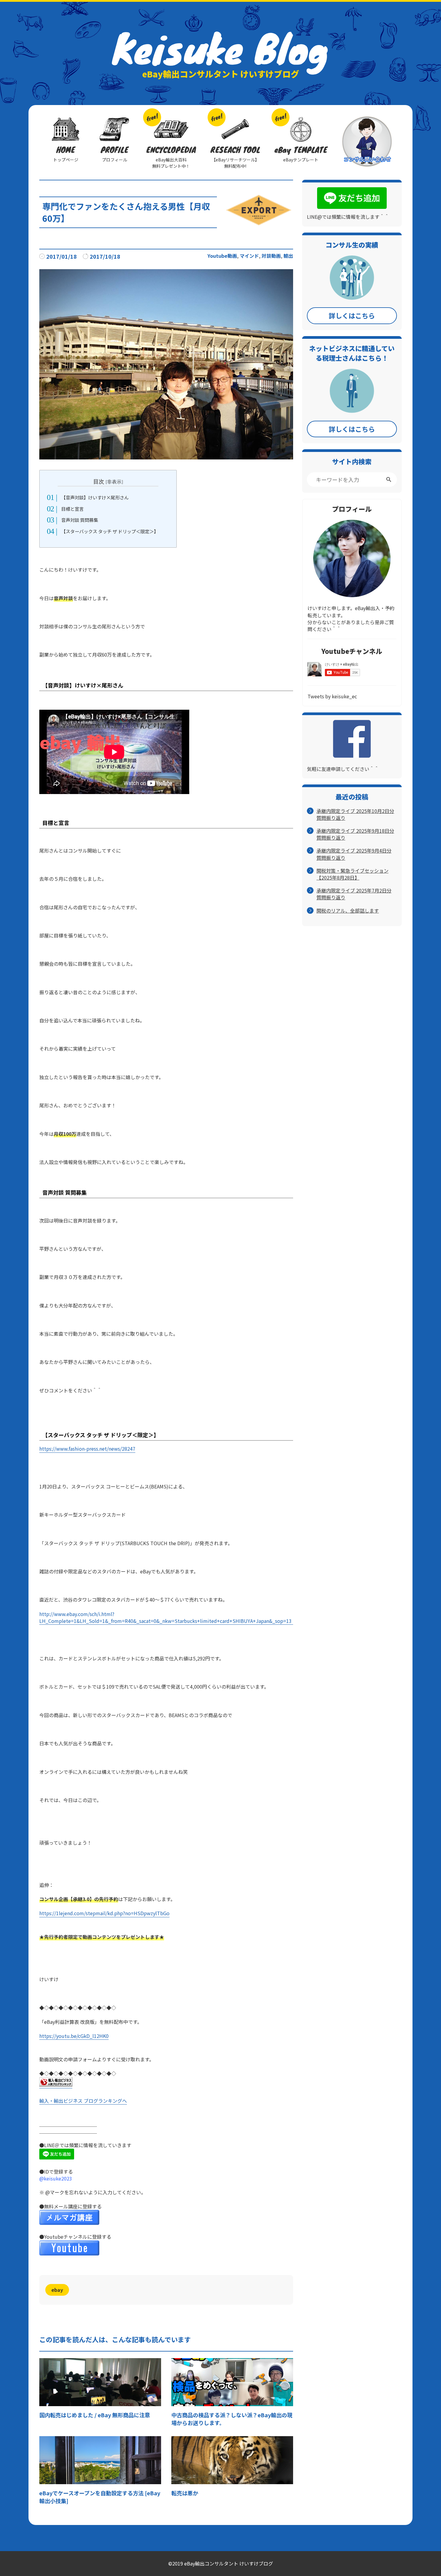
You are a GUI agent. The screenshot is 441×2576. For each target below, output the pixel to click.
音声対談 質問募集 (80, 520)
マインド (249, 256)
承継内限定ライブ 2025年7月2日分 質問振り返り (354, 894)
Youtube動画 (222, 256)
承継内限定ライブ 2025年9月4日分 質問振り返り (354, 854)
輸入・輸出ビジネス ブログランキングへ (83, 2101)
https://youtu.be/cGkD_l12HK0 (74, 2036)
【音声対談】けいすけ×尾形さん (95, 497)
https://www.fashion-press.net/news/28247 (87, 1449)
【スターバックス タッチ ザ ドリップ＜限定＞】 (110, 531)
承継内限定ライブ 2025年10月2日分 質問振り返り (355, 814)
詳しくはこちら (352, 315)
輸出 (288, 256)
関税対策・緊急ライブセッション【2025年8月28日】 (352, 874)
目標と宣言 (72, 509)
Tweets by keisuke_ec (332, 696)
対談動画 (271, 256)
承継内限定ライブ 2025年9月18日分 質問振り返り (355, 834)
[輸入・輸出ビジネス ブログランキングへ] (56, 2083)
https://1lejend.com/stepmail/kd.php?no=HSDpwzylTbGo (104, 1913)
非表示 (114, 482)
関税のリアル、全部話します (348, 911)
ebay (57, 2290)
